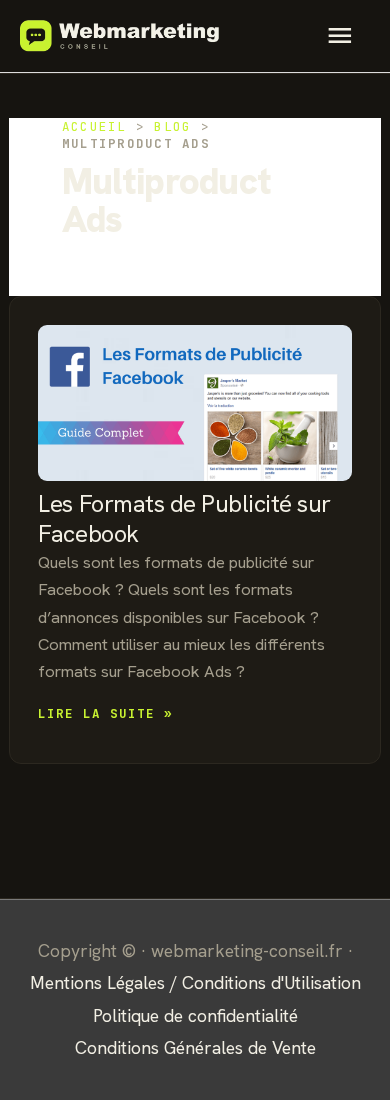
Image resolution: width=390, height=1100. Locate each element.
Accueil (94, 126)
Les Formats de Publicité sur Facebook (184, 518)
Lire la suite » (105, 714)
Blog (172, 126)
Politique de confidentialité (195, 1015)
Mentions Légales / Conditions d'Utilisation (195, 982)
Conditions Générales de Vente (195, 1047)
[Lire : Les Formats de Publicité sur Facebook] (194, 403)
